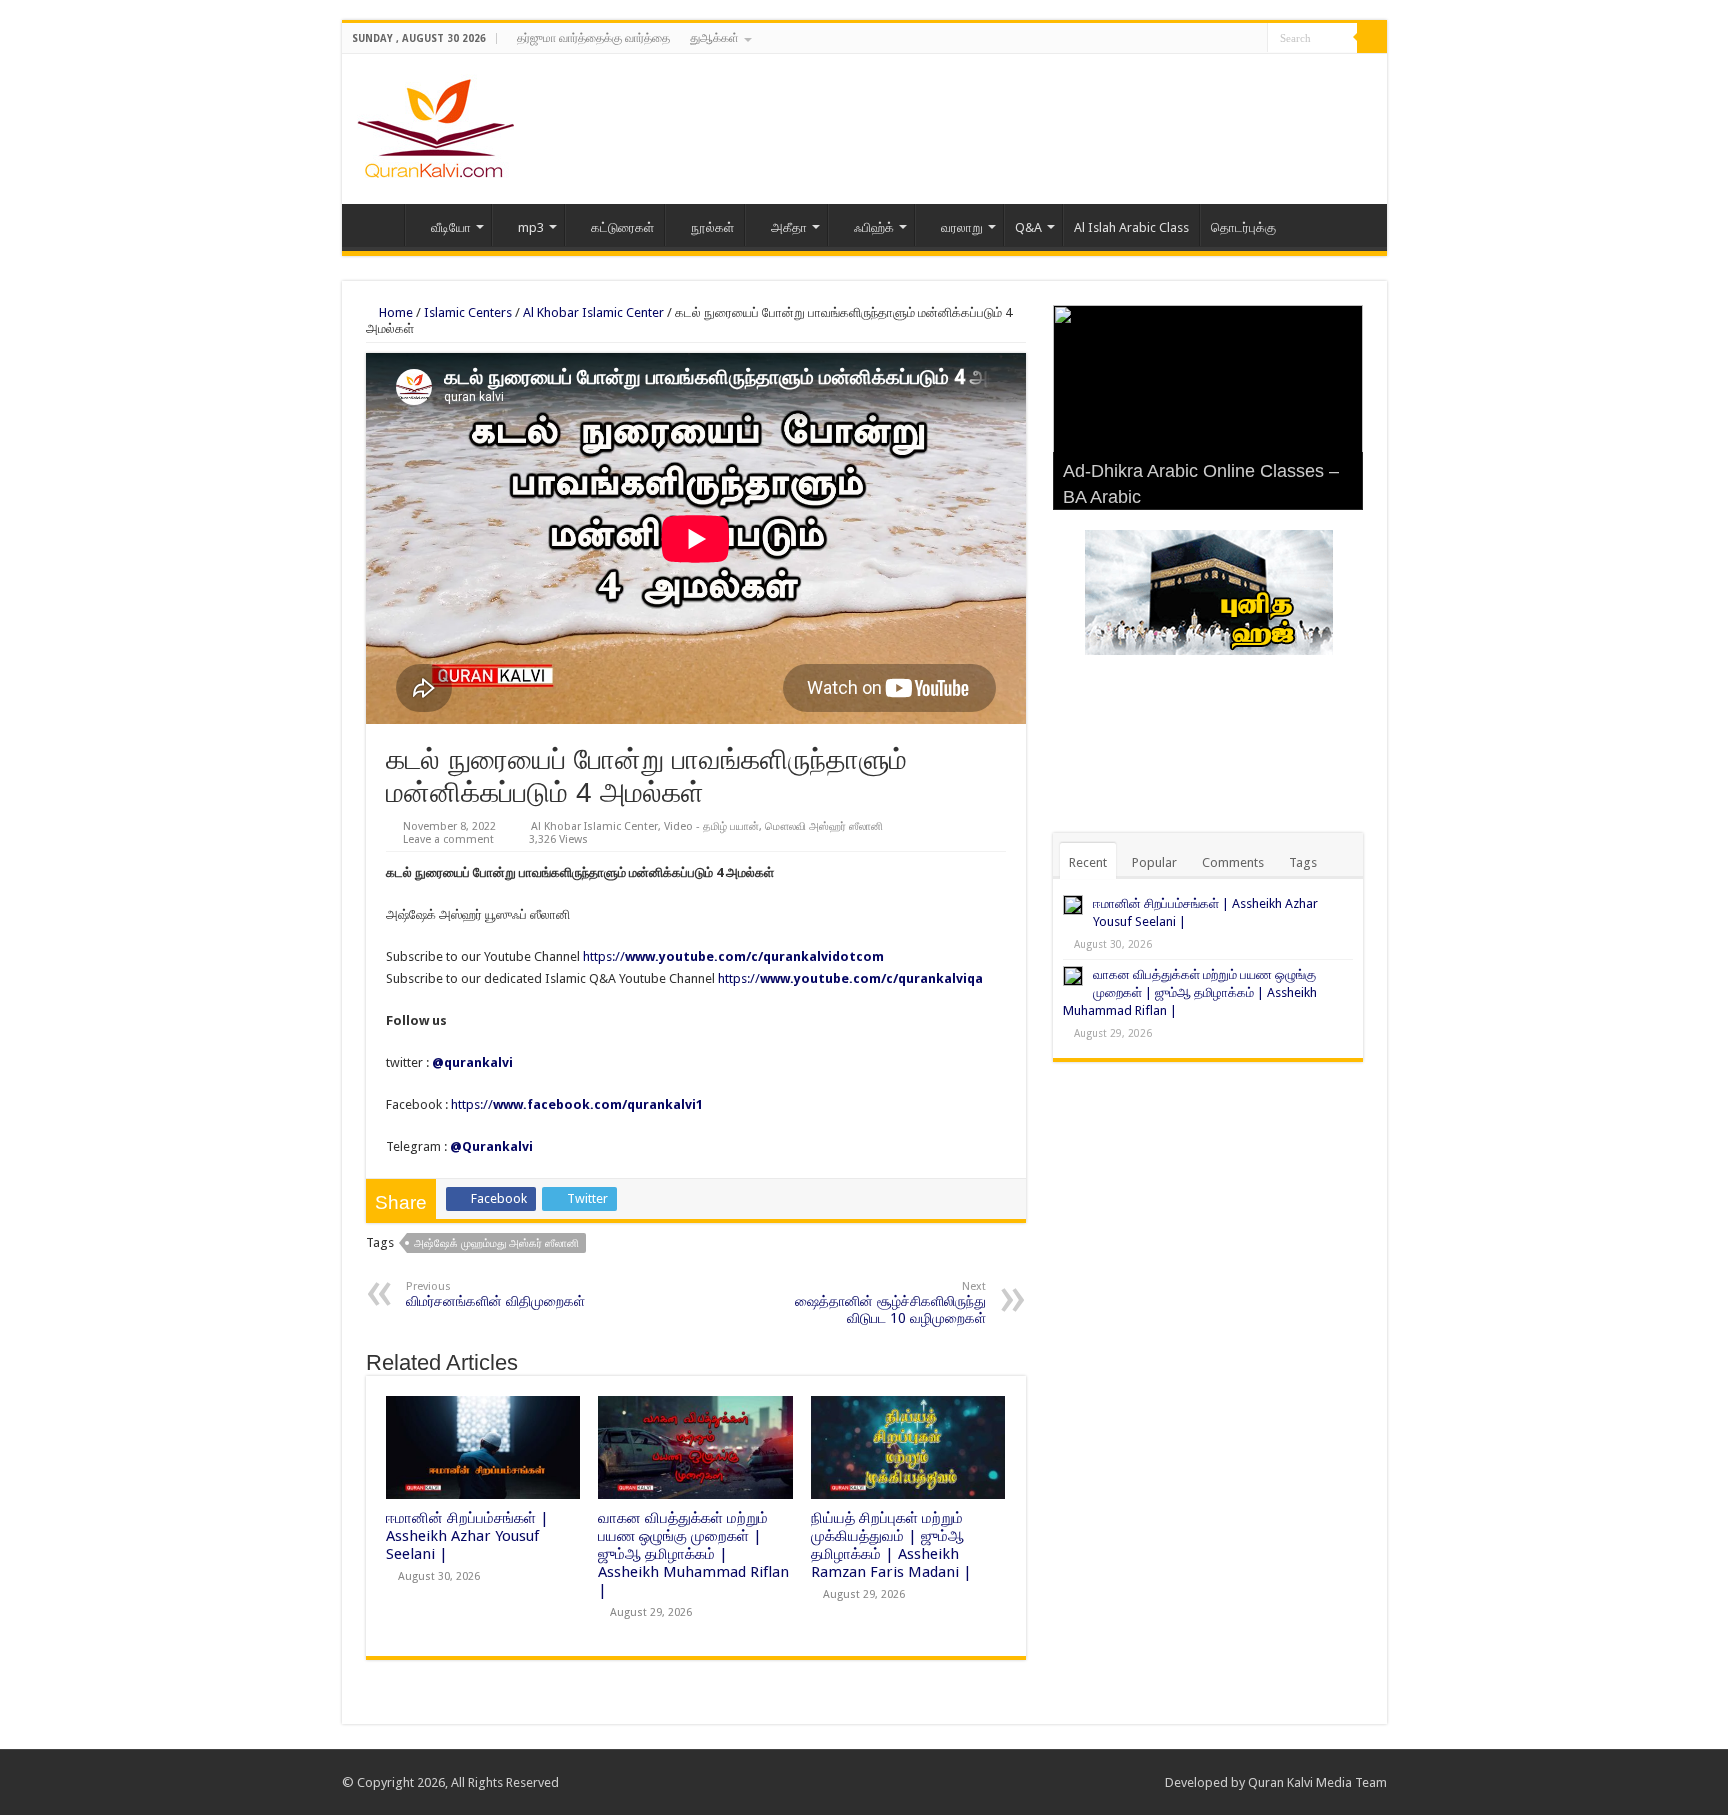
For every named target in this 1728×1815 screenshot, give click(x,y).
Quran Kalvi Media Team (1317, 1782)
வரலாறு (962, 227)
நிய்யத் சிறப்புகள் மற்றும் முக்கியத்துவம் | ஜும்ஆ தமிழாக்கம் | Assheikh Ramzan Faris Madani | (891, 1545)
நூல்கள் (712, 227)
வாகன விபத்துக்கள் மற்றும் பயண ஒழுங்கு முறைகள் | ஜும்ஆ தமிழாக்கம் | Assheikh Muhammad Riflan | (693, 1554)
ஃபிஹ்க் (874, 227)
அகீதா (789, 227)
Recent (1088, 862)
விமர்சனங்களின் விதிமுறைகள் (495, 1294)
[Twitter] (1233, 39)
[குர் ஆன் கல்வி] (435, 125)
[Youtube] (1252, 39)
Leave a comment (448, 839)
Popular (1154, 862)
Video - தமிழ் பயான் (711, 826)
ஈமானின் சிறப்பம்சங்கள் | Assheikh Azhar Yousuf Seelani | (467, 1536)
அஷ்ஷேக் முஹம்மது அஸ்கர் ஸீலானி (496, 1243)
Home (378, 225)
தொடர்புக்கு (1243, 227)
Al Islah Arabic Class (1131, 227)
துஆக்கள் (714, 38)
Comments (1233, 862)
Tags (1303, 862)
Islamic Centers (468, 312)
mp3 (531, 227)
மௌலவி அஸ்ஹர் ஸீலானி (824, 826)
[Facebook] (1214, 39)
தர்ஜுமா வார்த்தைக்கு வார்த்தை (593, 38)
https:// (733, 956)
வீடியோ (451, 227)
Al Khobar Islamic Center (593, 312)
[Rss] (1195, 39)
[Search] (1372, 38)
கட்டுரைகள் (622, 227)
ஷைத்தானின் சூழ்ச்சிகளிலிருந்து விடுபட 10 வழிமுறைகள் (890, 1303)
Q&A (1028, 227)
